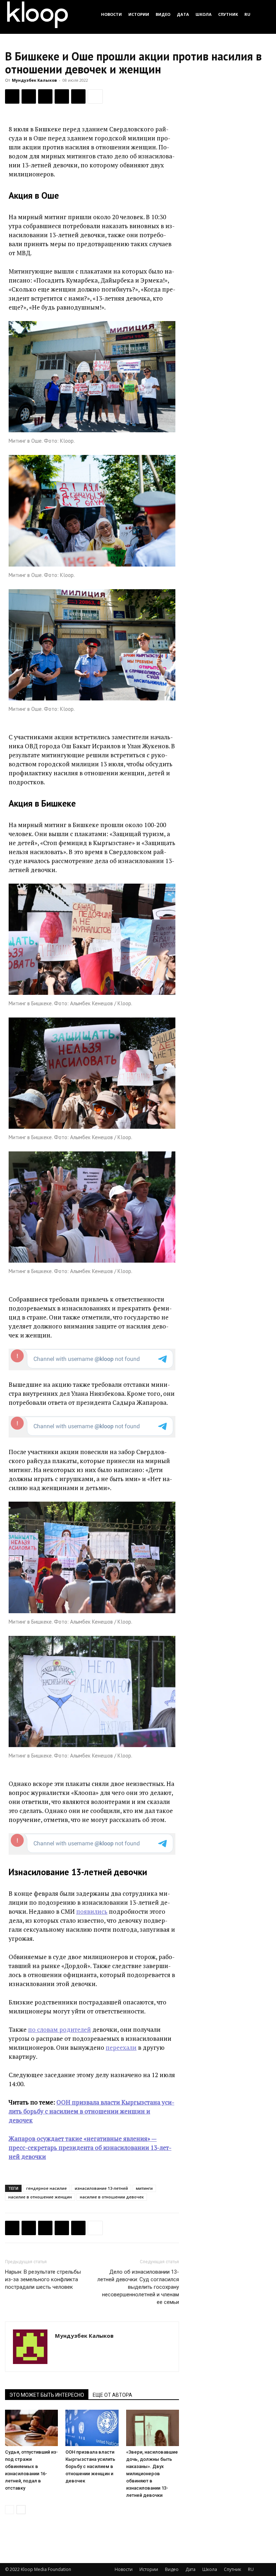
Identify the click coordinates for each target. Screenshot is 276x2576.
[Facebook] (12, 96)
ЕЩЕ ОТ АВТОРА (112, 2395)
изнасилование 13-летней (101, 2188)
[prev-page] (10, 2510)
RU (247, 14)
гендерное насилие (47, 2188)
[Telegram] (62, 96)
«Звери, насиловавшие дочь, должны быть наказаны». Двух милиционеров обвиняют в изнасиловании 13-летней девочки (152, 2474)
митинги (144, 2188)
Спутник (228, 14)
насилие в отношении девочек (112, 2197)
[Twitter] (29, 96)
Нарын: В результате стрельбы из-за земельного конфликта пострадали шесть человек (43, 2279)
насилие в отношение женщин (40, 2197)
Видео (163, 14)
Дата (183, 14)
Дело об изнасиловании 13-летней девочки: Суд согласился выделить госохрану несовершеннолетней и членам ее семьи (138, 2287)
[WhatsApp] (78, 96)
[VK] (45, 96)
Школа (204, 14)
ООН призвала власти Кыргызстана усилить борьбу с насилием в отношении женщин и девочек (90, 2466)
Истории (139, 14)
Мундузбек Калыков (34, 80)
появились (92, 1911)
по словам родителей (59, 2029)
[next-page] (21, 2510)
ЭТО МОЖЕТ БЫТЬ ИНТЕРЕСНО (47, 2395)
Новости (111, 14)
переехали (121, 2047)
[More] (95, 96)
